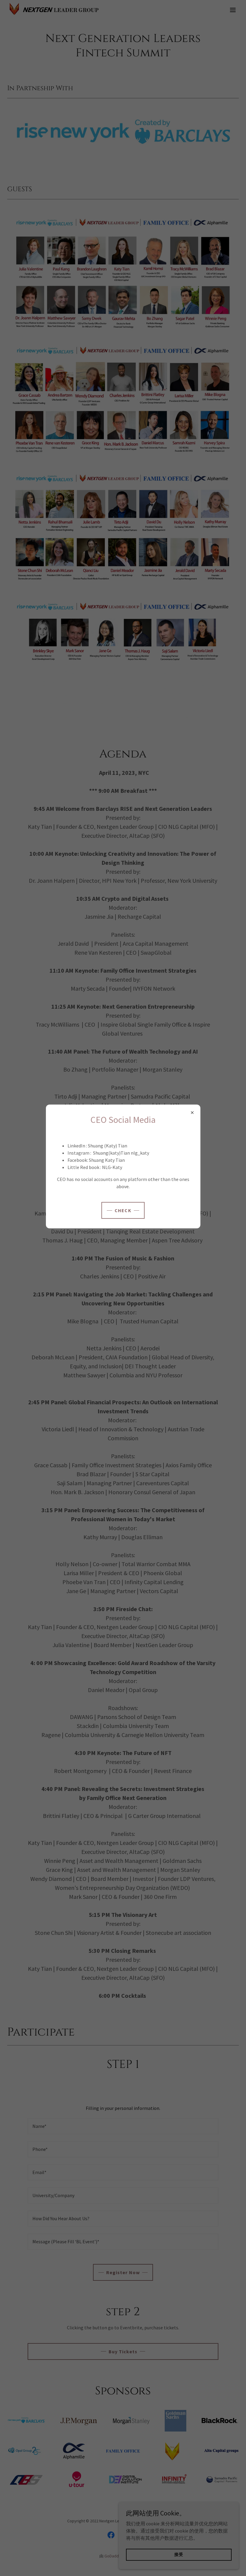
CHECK (123, 1210)
